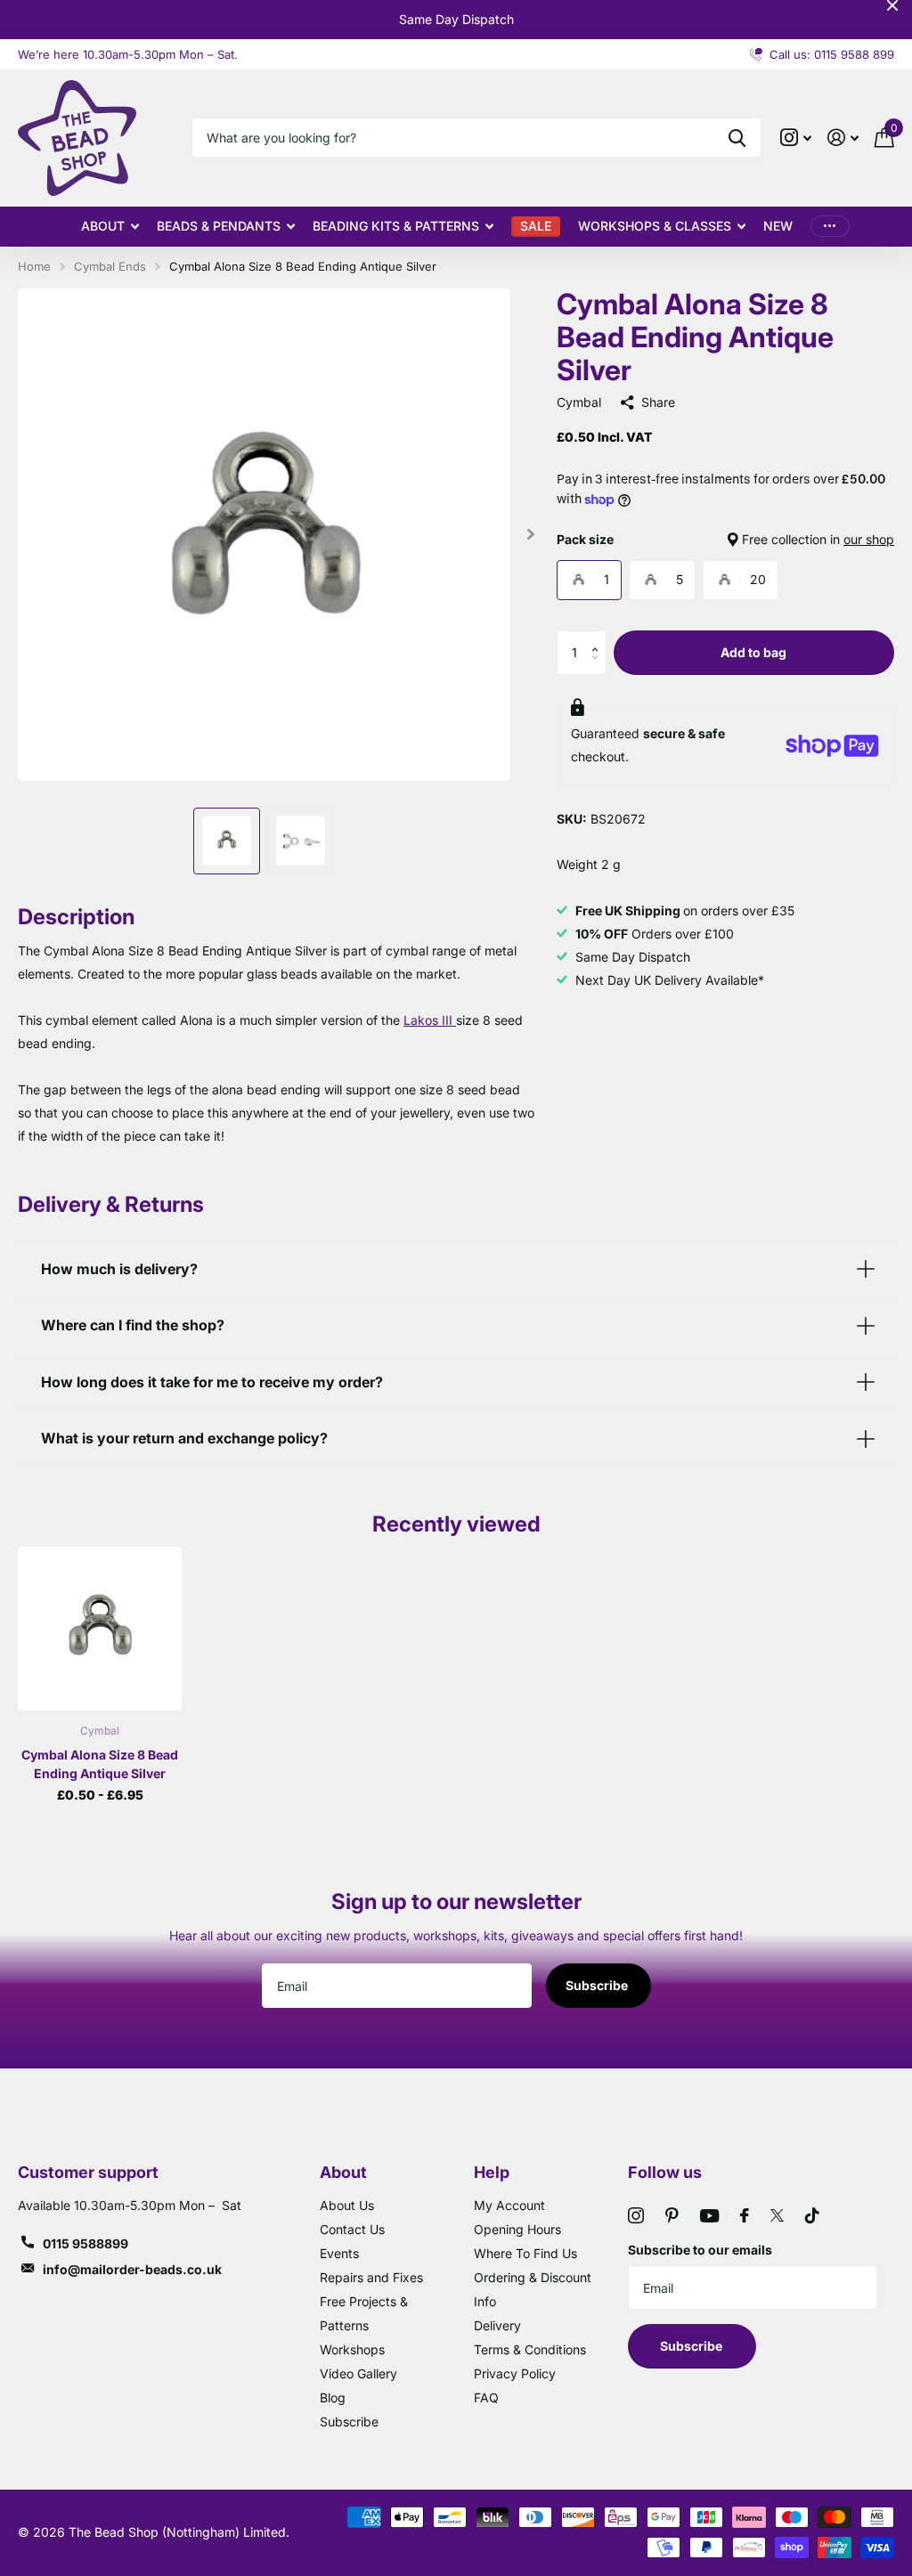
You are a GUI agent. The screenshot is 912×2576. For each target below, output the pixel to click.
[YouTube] (709, 2216)
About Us (347, 2205)
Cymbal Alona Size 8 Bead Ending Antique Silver (100, 1764)
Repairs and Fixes (371, 2277)
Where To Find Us (525, 2253)
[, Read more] (796, 138)
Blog (333, 2397)
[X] (777, 2215)
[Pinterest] (672, 2215)
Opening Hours (517, 2229)
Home (34, 266)
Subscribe (598, 1985)
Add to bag (753, 652)
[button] (600, 637)
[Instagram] (636, 2215)
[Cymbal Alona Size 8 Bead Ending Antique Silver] (100, 1629)
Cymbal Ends (110, 266)
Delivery (497, 2325)
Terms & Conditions (530, 2349)
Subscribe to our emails (700, 2250)
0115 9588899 (85, 2243)
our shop (869, 539)
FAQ (486, 2397)
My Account (509, 2205)
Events (339, 2253)
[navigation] (227, 841)
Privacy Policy (515, 2373)
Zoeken (737, 138)
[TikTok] (812, 2215)
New (778, 226)
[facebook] (745, 2215)
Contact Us (352, 2229)
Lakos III (430, 1020)
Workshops (352, 2349)
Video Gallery (358, 2373)
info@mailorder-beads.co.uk (132, 2269)
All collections (110, 227)
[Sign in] (843, 138)
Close (892, 5)
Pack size (725, 539)
